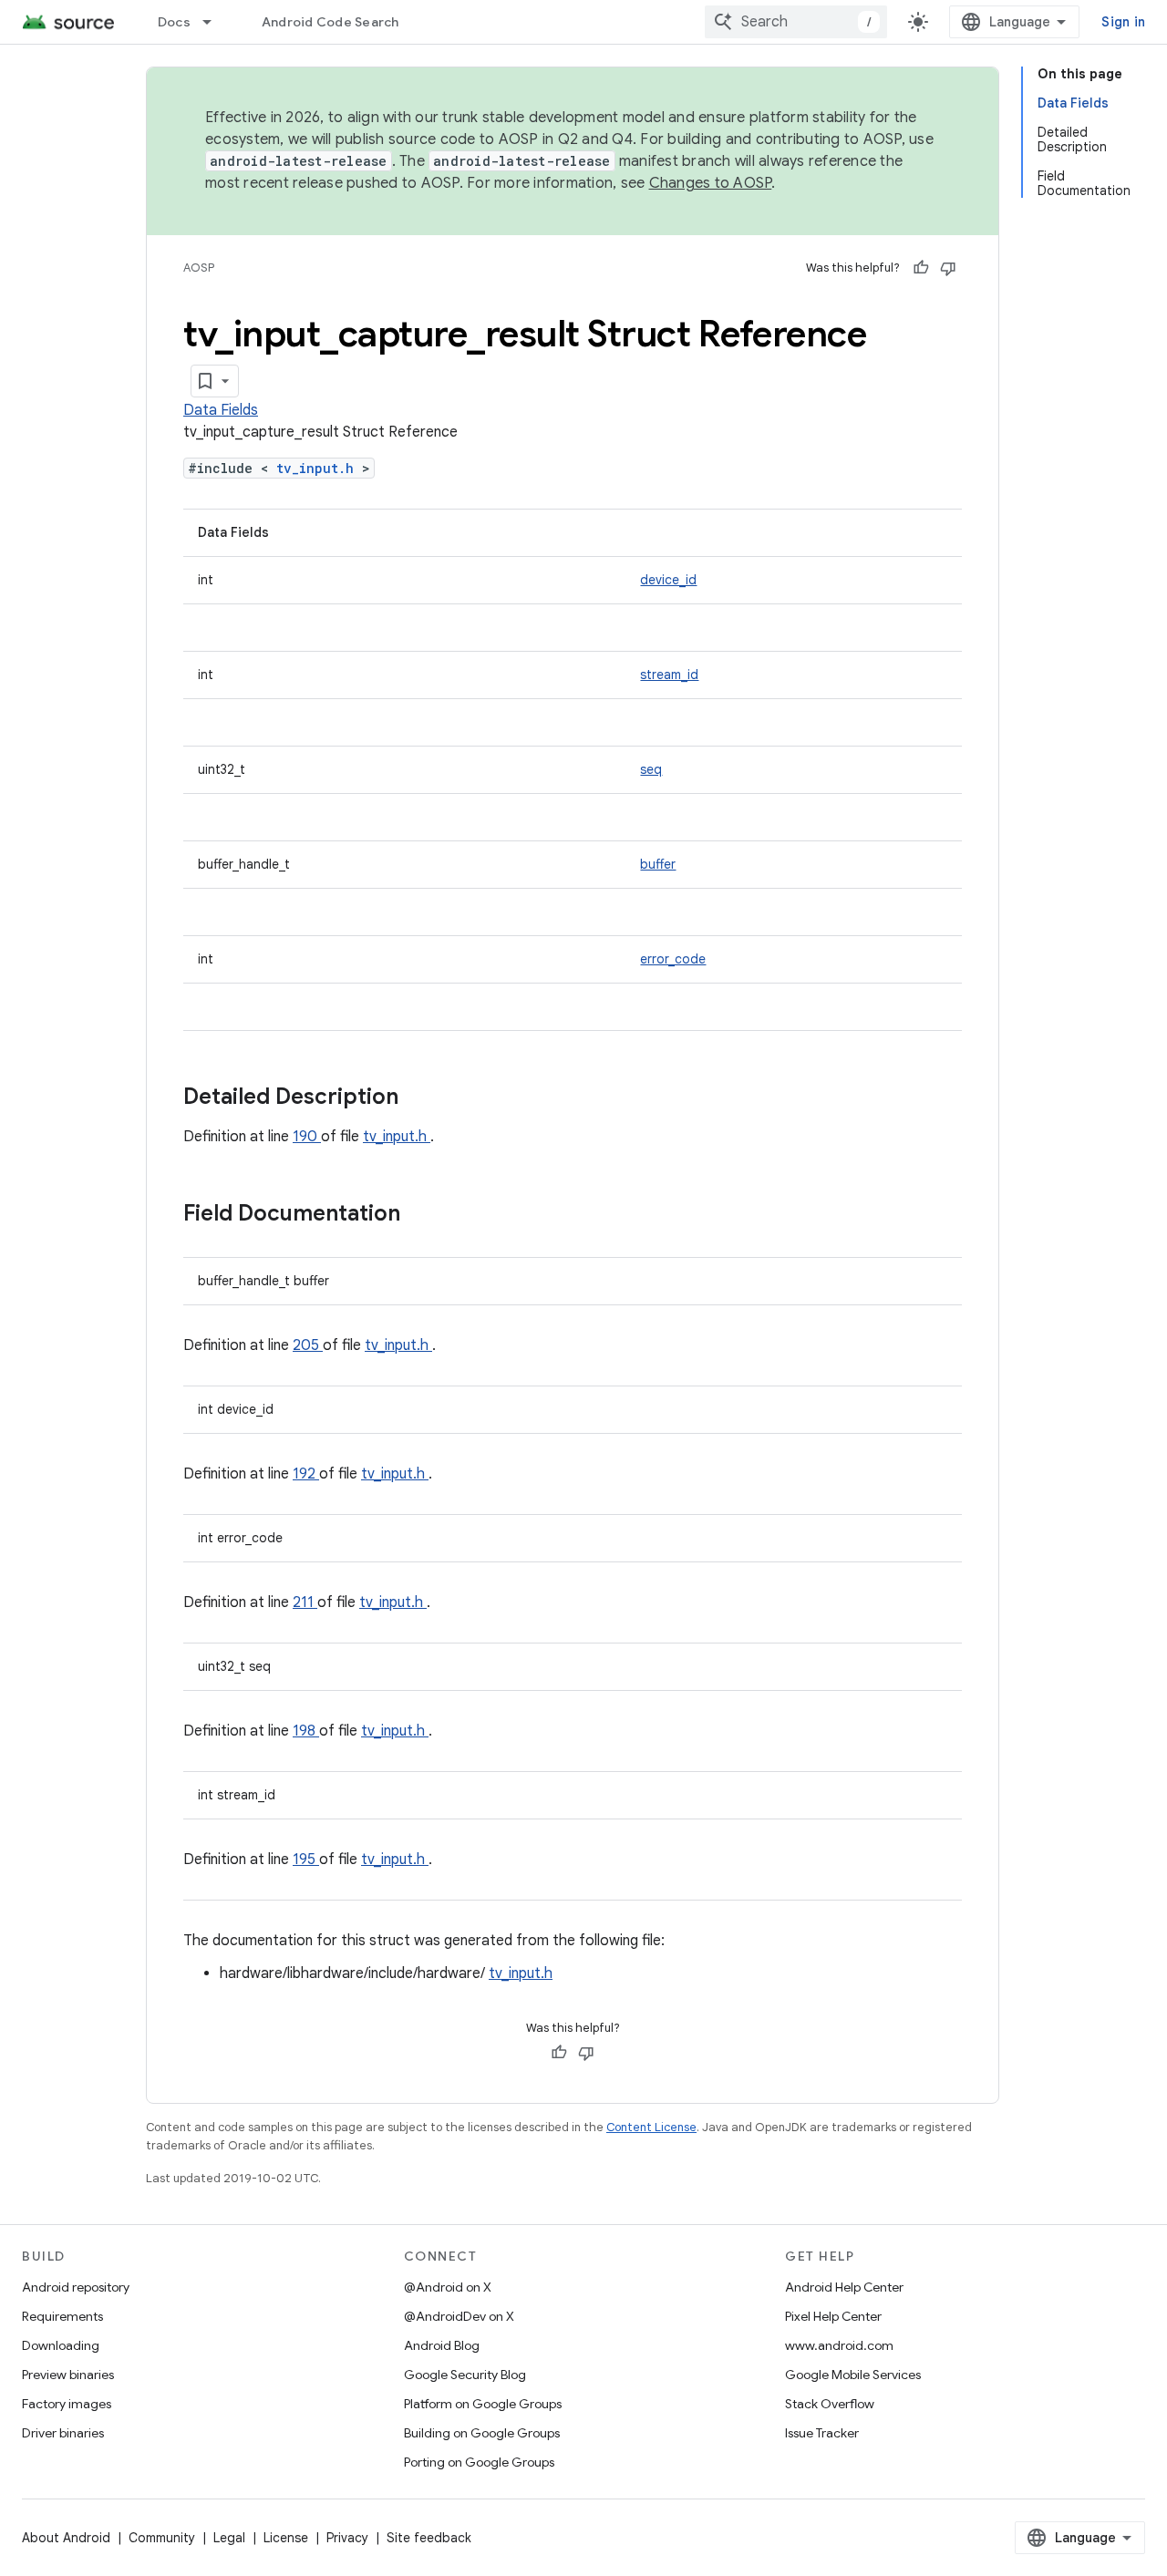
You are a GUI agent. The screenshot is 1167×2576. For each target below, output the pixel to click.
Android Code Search (330, 22)
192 (306, 1474)
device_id (668, 580)
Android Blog (442, 2345)
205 (308, 1345)
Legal (229, 2538)
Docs (174, 22)
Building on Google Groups (482, 2433)
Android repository (76, 2287)
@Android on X (448, 2287)
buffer (658, 864)
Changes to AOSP (711, 183)
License (286, 2538)
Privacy (347, 2538)
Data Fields (221, 410)
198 (306, 1731)
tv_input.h (319, 468)
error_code (673, 959)
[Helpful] (921, 268)
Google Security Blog (465, 2375)
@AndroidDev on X (459, 2316)
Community (162, 2538)
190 (307, 1137)
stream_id (669, 675)
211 (305, 1602)
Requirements (62, 2316)
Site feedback (429, 2538)
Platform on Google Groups (483, 2404)
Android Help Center (844, 2287)
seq (651, 769)
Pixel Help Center (833, 2316)
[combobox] (796, 22)
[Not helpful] (948, 268)
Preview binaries (68, 2375)
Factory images (67, 2404)
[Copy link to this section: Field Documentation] (424, 1215)
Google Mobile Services (853, 2375)
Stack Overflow (830, 2404)
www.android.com (839, 2345)
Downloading (61, 2345)
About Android (66, 2538)
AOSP (199, 268)
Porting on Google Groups (479, 2462)
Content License (651, 2127)
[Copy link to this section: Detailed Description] (422, 1098)
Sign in (1123, 22)
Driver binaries (63, 2433)
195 (306, 1860)
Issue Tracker (822, 2433)
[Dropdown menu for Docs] (215, 22)
